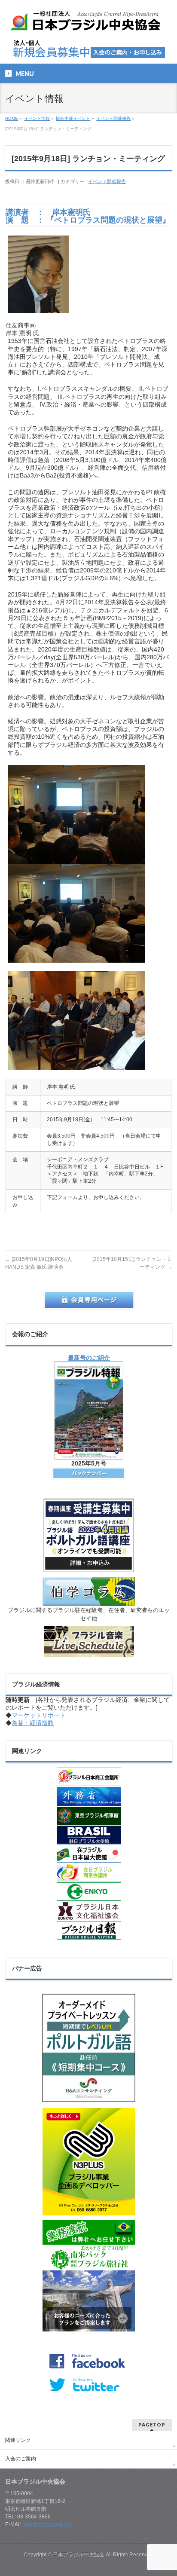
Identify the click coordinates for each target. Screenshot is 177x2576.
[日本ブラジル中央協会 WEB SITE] (88, 24)
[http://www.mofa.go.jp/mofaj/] (89, 1796)
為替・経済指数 (33, 1723)
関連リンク (18, 2440)
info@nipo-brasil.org (47, 2524)
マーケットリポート (39, 1715)
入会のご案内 (21, 2459)
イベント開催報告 (107, 181)
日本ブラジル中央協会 (79, 2555)
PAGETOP (152, 2425)
